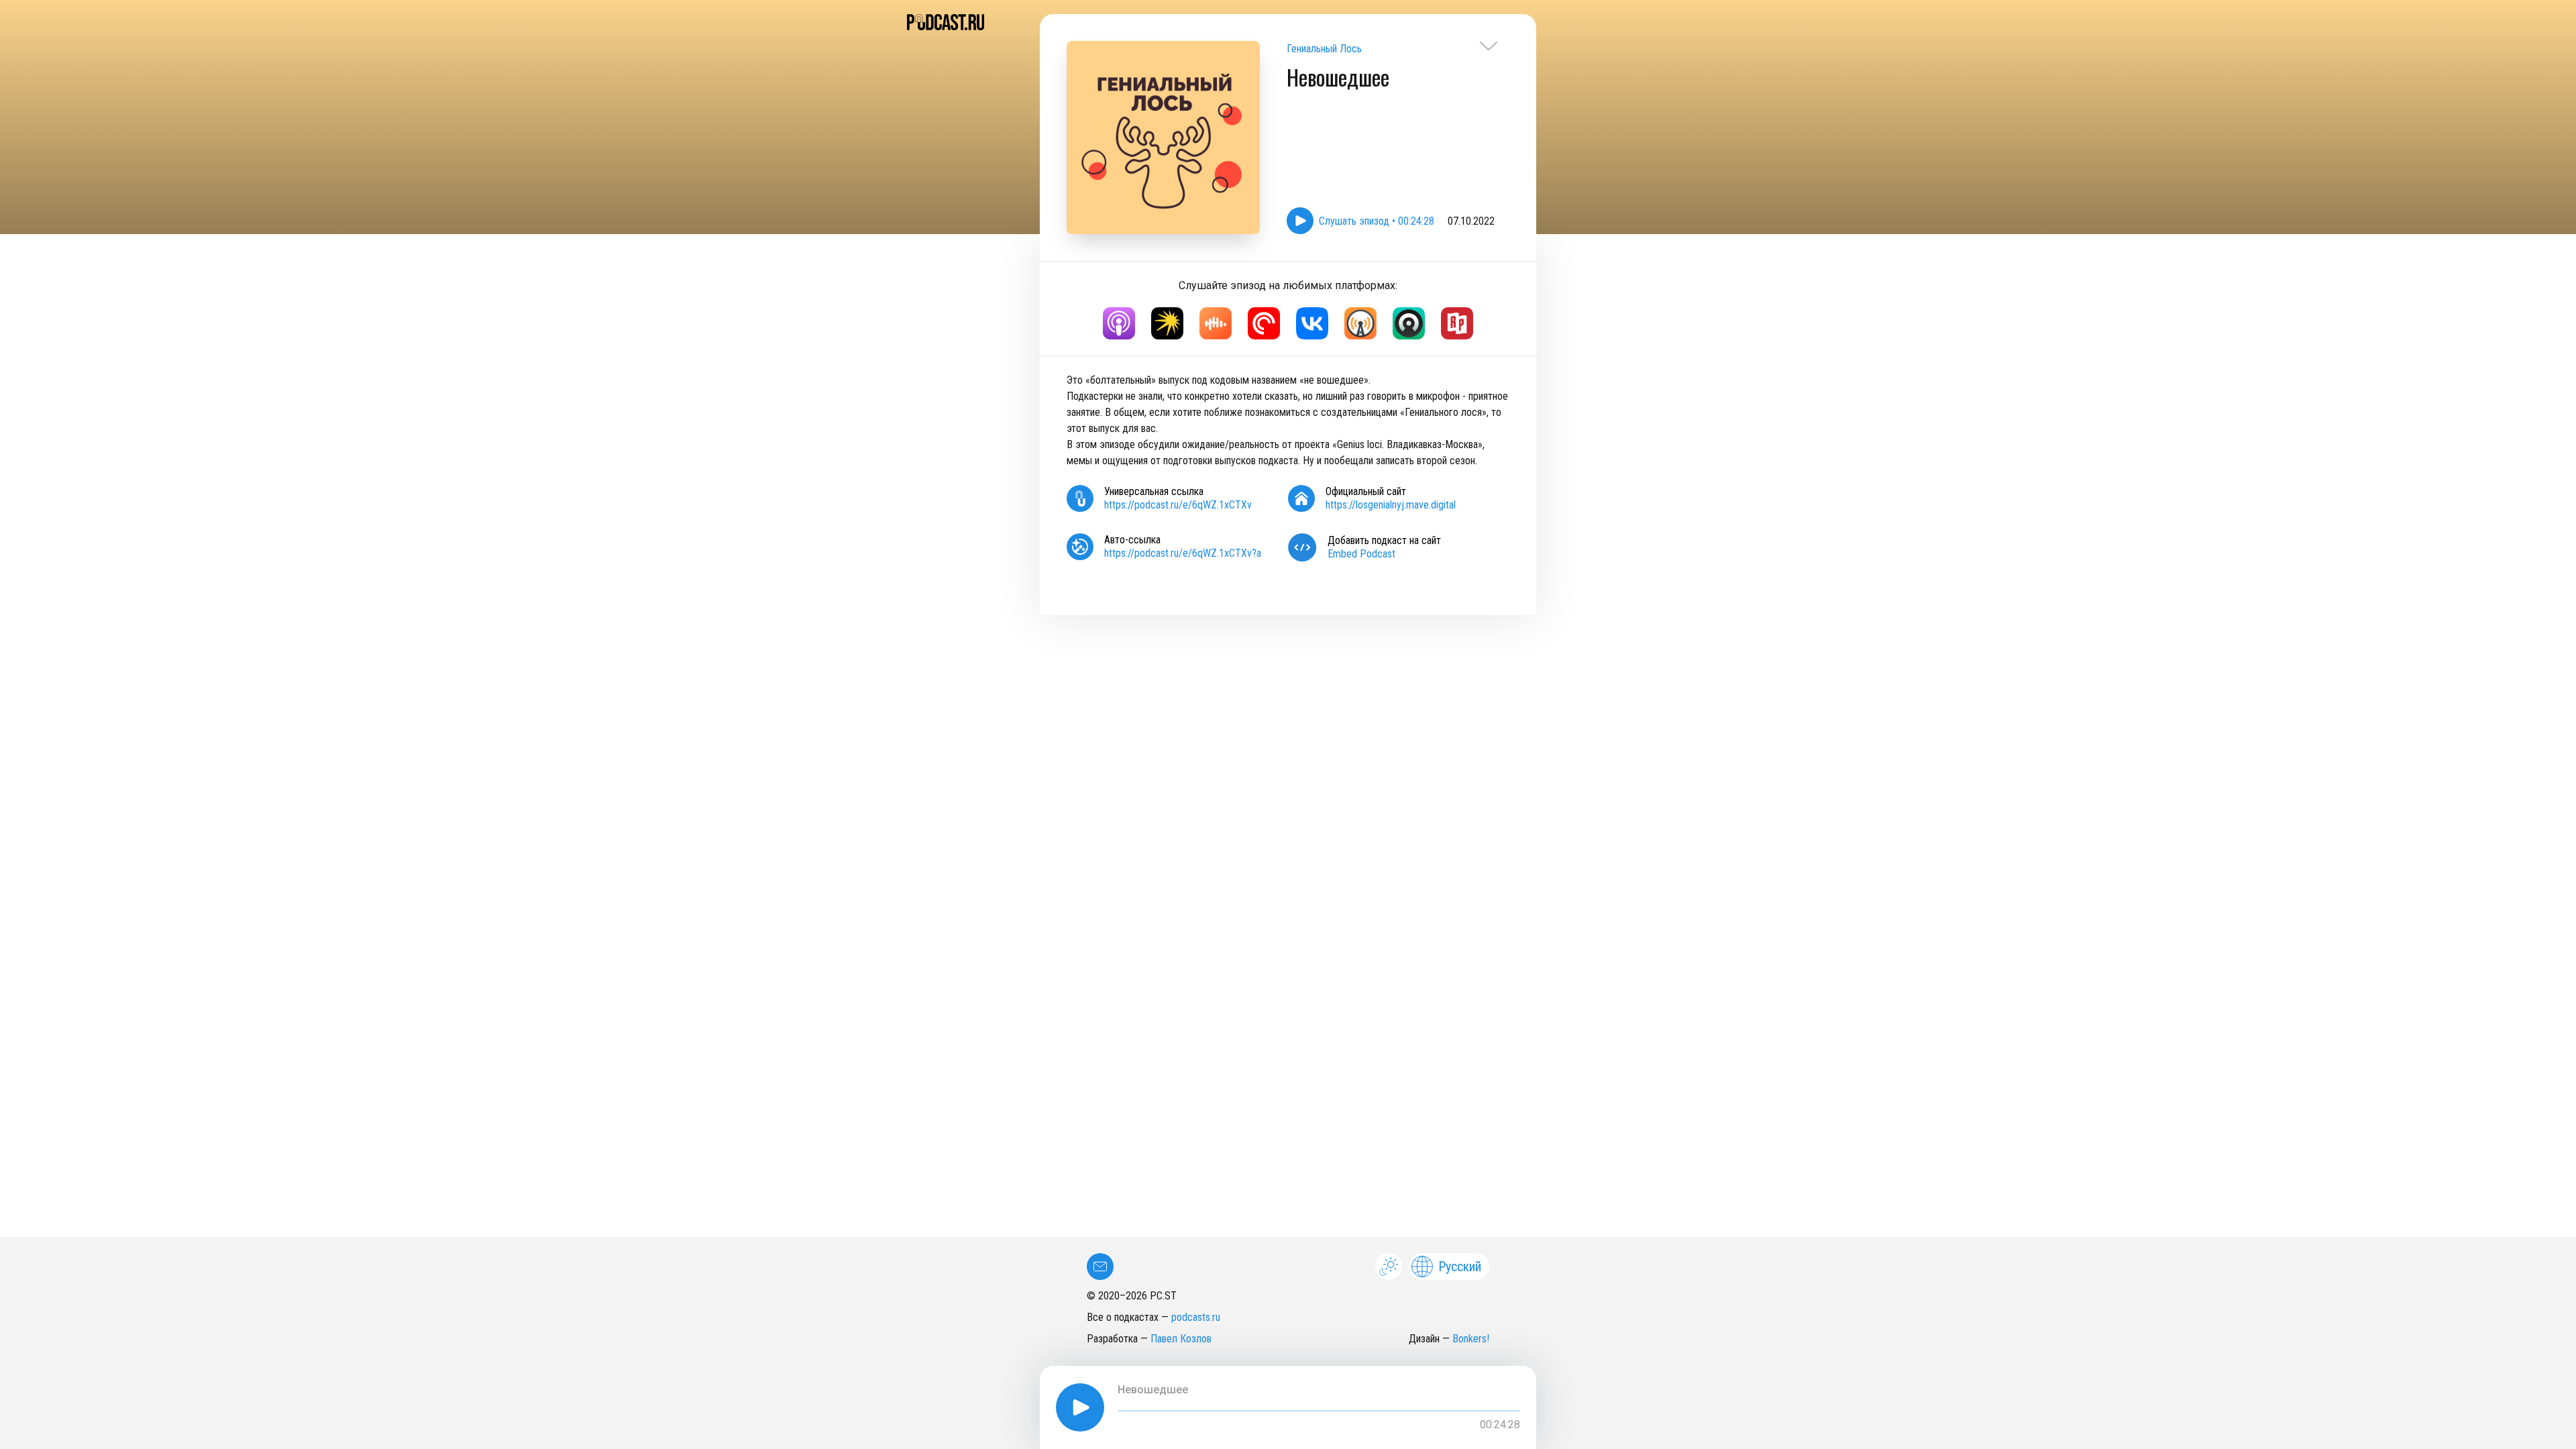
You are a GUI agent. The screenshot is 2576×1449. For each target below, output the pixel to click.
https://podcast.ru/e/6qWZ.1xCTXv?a (1183, 553)
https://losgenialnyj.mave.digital (1391, 505)
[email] (1100, 1267)
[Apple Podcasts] (1119, 323)
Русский (1460, 1267)
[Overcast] (1360, 323)
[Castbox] (1216, 323)
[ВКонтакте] (1312, 323)
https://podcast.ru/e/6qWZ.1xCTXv (1178, 505)
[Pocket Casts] (1264, 323)
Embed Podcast (1361, 554)
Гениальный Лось (1324, 49)
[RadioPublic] (1457, 323)
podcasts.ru (1196, 1317)
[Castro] (1409, 323)
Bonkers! (1471, 1339)
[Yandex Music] (1167, 323)
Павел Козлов (1181, 1339)
